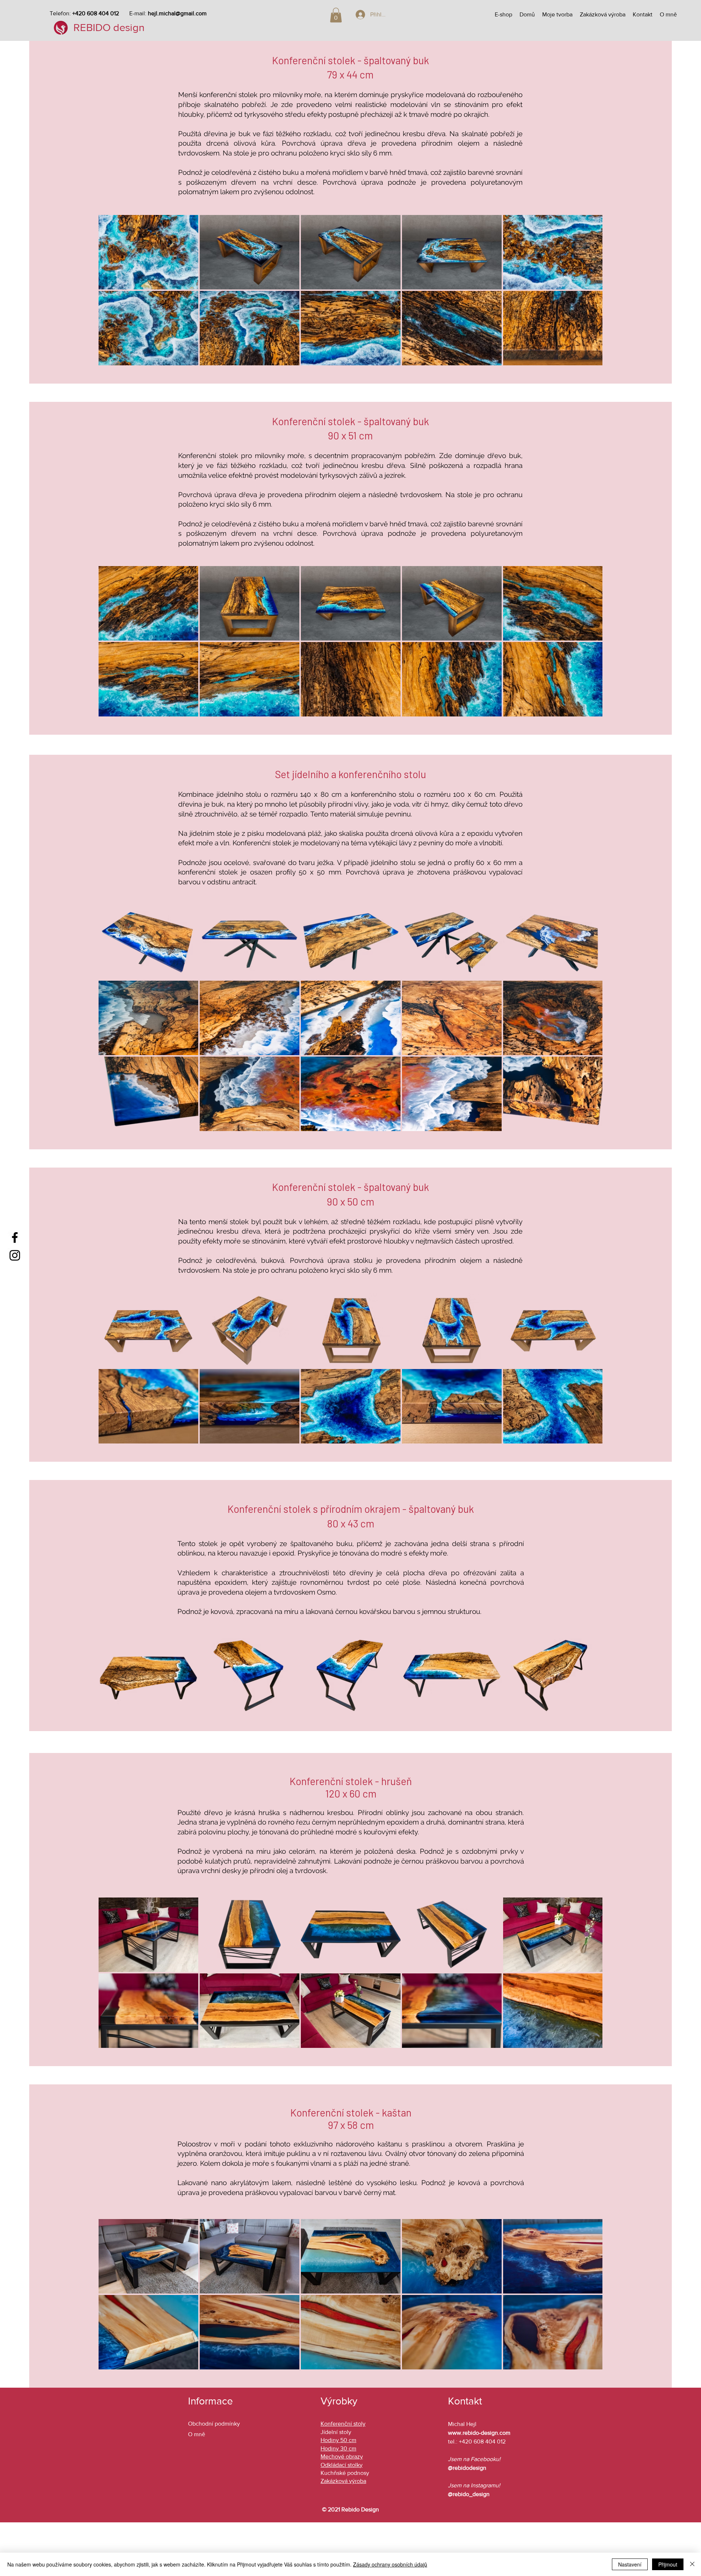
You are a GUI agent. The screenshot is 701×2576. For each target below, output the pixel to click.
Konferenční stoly (343, 2424)
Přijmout (668, 2564)
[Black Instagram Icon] (15, 1255)
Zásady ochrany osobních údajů (390, 2564)
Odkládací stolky (342, 2465)
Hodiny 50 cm (338, 2440)
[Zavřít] (692, 2564)
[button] (336, 15)
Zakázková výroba (343, 2481)
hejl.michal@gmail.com (177, 13)
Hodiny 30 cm (338, 2448)
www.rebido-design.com (479, 2433)
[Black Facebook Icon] (15, 1237)
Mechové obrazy (342, 2456)
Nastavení (630, 2564)
